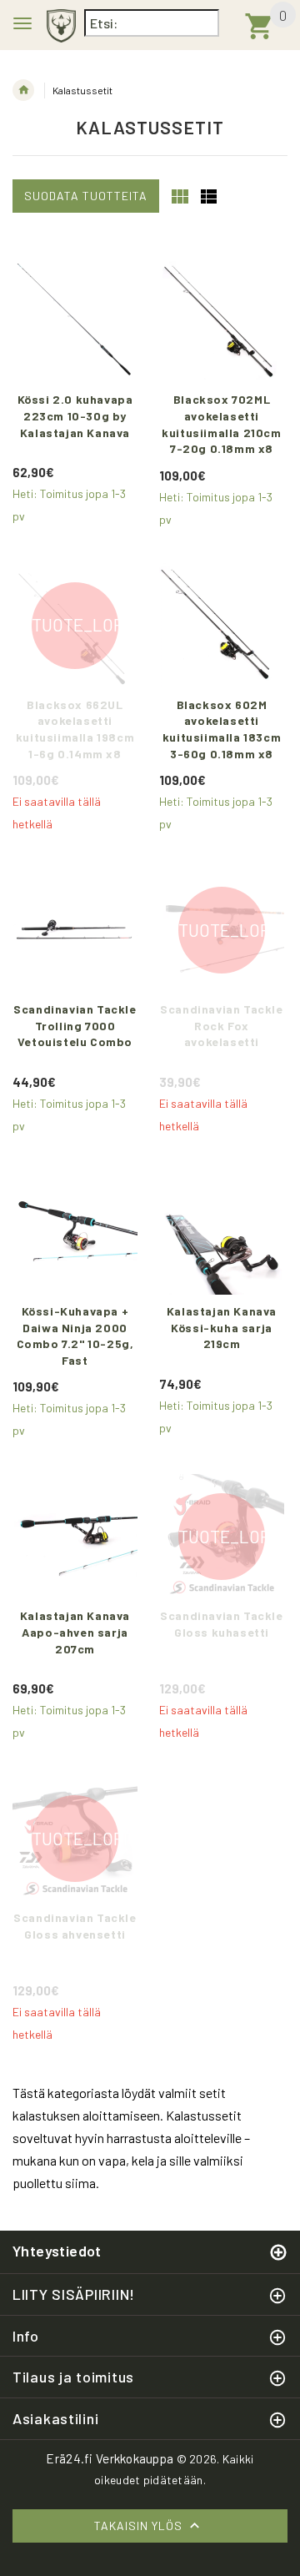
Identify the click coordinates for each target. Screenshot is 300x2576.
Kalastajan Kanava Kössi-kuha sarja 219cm (223, 1327)
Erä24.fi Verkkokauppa (110, 2458)
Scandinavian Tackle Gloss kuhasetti (222, 1624)
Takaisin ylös (140, 2526)
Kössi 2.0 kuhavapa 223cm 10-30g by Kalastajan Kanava (77, 415)
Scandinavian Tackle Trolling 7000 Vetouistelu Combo (75, 1025)
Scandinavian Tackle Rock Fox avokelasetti (222, 1025)
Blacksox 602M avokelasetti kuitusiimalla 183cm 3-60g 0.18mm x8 (223, 729)
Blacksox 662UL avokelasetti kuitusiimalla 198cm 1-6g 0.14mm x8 (77, 729)
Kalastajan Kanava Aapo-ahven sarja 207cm (77, 1632)
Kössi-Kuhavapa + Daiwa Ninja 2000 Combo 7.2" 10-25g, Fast (77, 1336)
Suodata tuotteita (86, 196)
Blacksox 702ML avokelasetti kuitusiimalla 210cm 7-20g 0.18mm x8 (223, 424)
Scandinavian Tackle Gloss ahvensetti (75, 1926)
